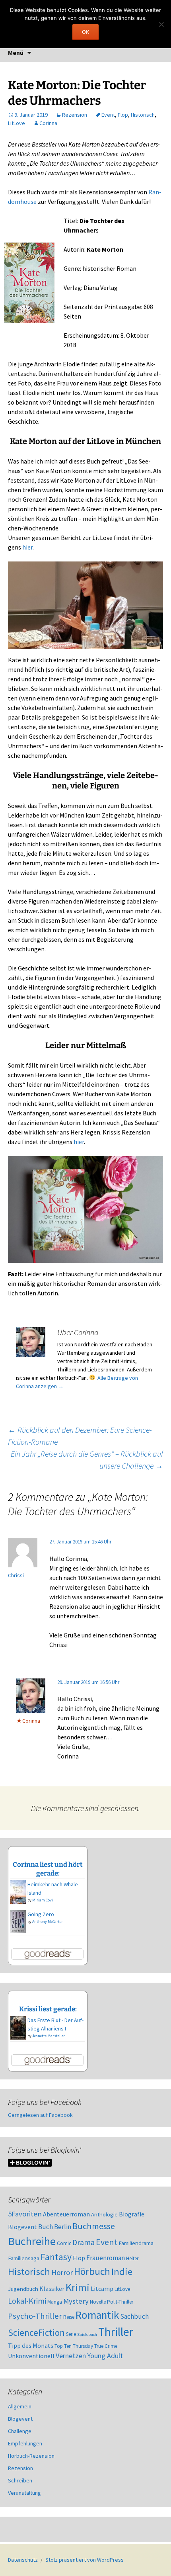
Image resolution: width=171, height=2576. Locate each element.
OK (85, 32)
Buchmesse (94, 2226)
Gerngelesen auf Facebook (40, 2115)
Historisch (143, 115)
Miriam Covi (43, 1900)
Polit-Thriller (120, 2302)
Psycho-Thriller (35, 2316)
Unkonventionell (31, 2356)
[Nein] (161, 24)
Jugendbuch (23, 2289)
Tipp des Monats (31, 2345)
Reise (69, 2317)
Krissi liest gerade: (48, 2009)
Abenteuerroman (66, 2214)
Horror (62, 2272)
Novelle (98, 2302)
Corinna (48, 123)
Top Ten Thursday (74, 2346)
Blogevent (22, 2227)
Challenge (20, 2431)
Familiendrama (136, 2243)
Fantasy (56, 2257)
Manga (55, 2302)
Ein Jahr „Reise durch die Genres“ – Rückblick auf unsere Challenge (87, 1460)
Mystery (76, 2301)
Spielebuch (87, 2334)
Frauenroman (106, 2258)
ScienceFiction (36, 2333)
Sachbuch (134, 2316)
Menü (16, 53)
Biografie (132, 2214)
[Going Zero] (18, 1921)
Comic (64, 2243)
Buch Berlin (55, 2227)
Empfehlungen (25, 2443)
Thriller (116, 2332)
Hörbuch (92, 2271)
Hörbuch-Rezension (31, 2456)
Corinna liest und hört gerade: (48, 1869)
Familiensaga (24, 2258)
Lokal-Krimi (27, 2301)
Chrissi (16, 1575)
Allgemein (20, 2406)
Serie (71, 2334)
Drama (84, 2242)
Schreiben (20, 2480)
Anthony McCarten (48, 1922)
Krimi (78, 2287)
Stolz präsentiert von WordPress (85, 2560)
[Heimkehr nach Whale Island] (18, 1891)
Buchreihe (32, 2241)
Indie (122, 2272)
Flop (123, 115)
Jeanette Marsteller (49, 2036)
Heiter (132, 2258)
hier (27, 547)
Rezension (75, 115)
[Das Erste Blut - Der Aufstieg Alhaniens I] (18, 2027)
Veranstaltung (24, 2493)
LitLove (17, 123)
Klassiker (52, 2288)
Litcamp (102, 2288)
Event (108, 115)
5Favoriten (25, 2214)
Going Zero (41, 1914)
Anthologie (104, 2214)
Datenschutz (23, 2560)
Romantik (97, 2315)
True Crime (106, 2346)
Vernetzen (71, 2356)
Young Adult (105, 2356)
